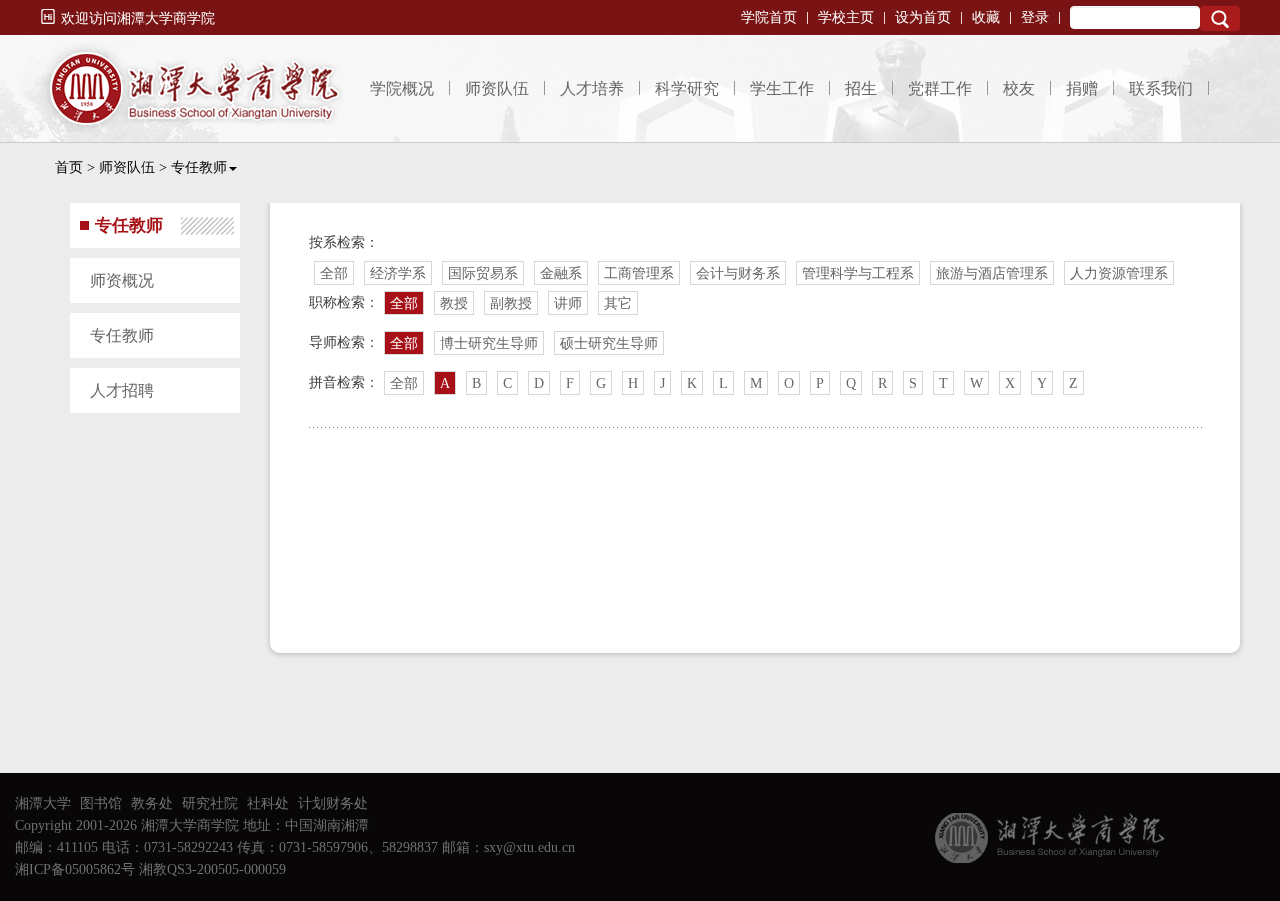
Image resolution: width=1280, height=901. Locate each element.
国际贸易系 (483, 273)
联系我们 (1161, 88)
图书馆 (101, 803)
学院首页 (769, 17)
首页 (69, 167)
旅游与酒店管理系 (992, 273)
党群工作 (940, 88)
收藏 (986, 17)
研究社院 (210, 803)
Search (1220, 18)
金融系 (561, 273)
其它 (618, 303)
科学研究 (687, 88)
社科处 (268, 803)
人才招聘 (122, 390)
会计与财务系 (738, 273)
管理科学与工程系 (858, 273)
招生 (861, 88)
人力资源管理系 (1119, 273)
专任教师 (199, 167)
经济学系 (398, 273)
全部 (334, 273)
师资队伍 (497, 88)
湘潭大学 (43, 803)
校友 (1019, 88)
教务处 (152, 803)
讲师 (568, 303)
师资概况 (122, 280)
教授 (454, 303)
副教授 (511, 303)
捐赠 (1082, 88)
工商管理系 (639, 273)
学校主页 (846, 17)
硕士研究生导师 (609, 343)
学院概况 (402, 88)
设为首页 (923, 17)
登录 (1035, 17)
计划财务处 (333, 803)
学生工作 (782, 88)
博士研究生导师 (489, 343)
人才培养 (592, 88)
